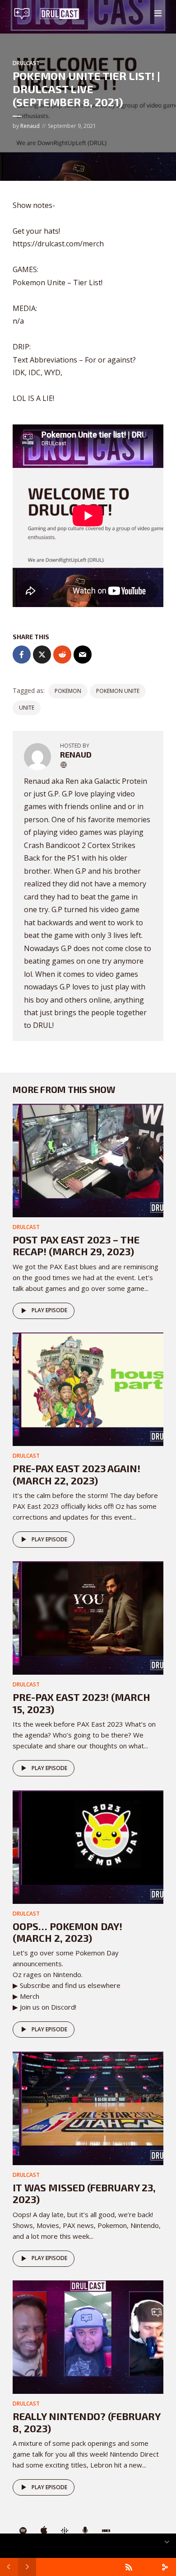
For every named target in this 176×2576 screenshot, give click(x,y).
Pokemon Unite (118, 691)
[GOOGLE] (65, 2531)
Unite (27, 708)
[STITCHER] (106, 2531)
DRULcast (26, 63)
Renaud (30, 126)
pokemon (68, 691)
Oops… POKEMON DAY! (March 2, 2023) (67, 1932)
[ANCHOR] (85, 2531)
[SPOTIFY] (23, 2531)
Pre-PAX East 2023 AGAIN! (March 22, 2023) (76, 1474)
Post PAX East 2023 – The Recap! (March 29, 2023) (76, 1245)
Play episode (49, 1310)
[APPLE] (44, 2531)
